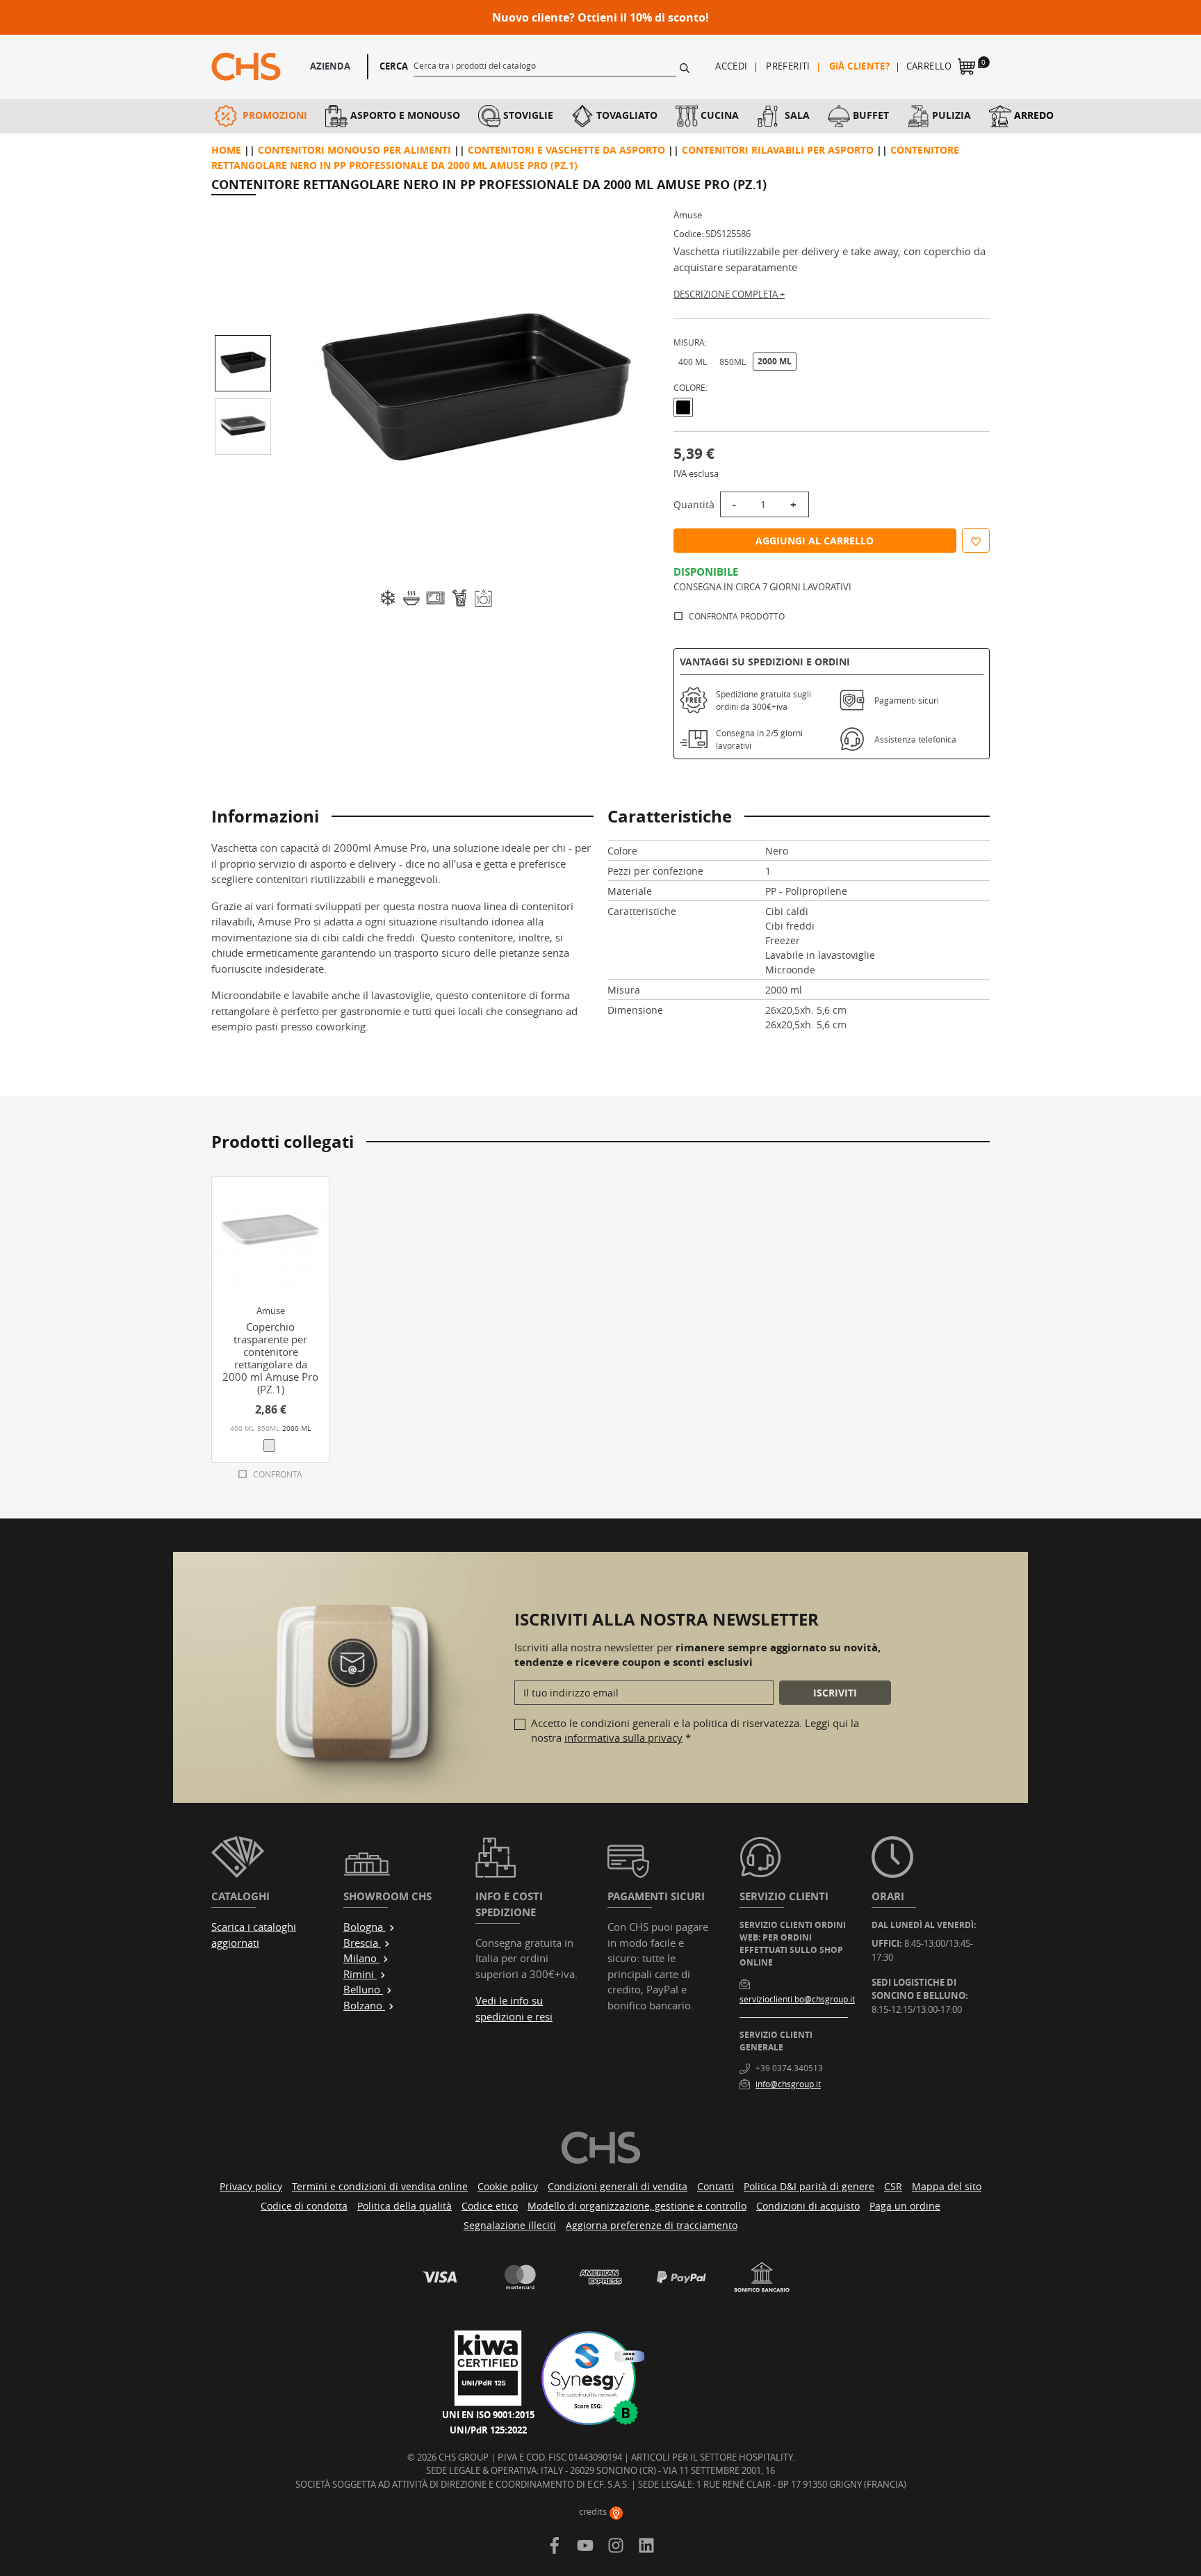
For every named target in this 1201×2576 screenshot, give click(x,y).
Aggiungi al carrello (815, 541)
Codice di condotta (304, 2206)
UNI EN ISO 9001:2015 (488, 2415)
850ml (733, 362)
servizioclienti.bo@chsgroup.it (797, 1999)
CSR (893, 2186)
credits (594, 2511)
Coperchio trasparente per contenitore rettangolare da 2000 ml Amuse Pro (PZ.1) (270, 1358)
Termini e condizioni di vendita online (380, 2186)
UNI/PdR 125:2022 (488, 2430)
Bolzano (364, 2005)
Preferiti (788, 66)
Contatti (716, 2186)
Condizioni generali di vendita (618, 2186)
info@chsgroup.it (788, 2084)
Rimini (360, 1974)
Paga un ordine (905, 2206)
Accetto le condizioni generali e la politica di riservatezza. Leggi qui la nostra (695, 1730)
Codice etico (490, 2206)
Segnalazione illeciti (510, 2225)
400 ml (693, 362)
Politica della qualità (405, 2206)
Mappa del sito (947, 2186)
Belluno (363, 1989)
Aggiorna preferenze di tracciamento (652, 2225)
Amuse (688, 215)
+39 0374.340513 (789, 2068)
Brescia (362, 1943)
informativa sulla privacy (623, 1737)
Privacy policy (251, 2186)
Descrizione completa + (729, 294)
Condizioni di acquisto (808, 2206)
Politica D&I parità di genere (809, 2186)
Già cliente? (860, 66)
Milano (361, 1958)
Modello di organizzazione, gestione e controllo (637, 2206)
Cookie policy (508, 2186)
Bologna (365, 1927)
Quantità (694, 504)
